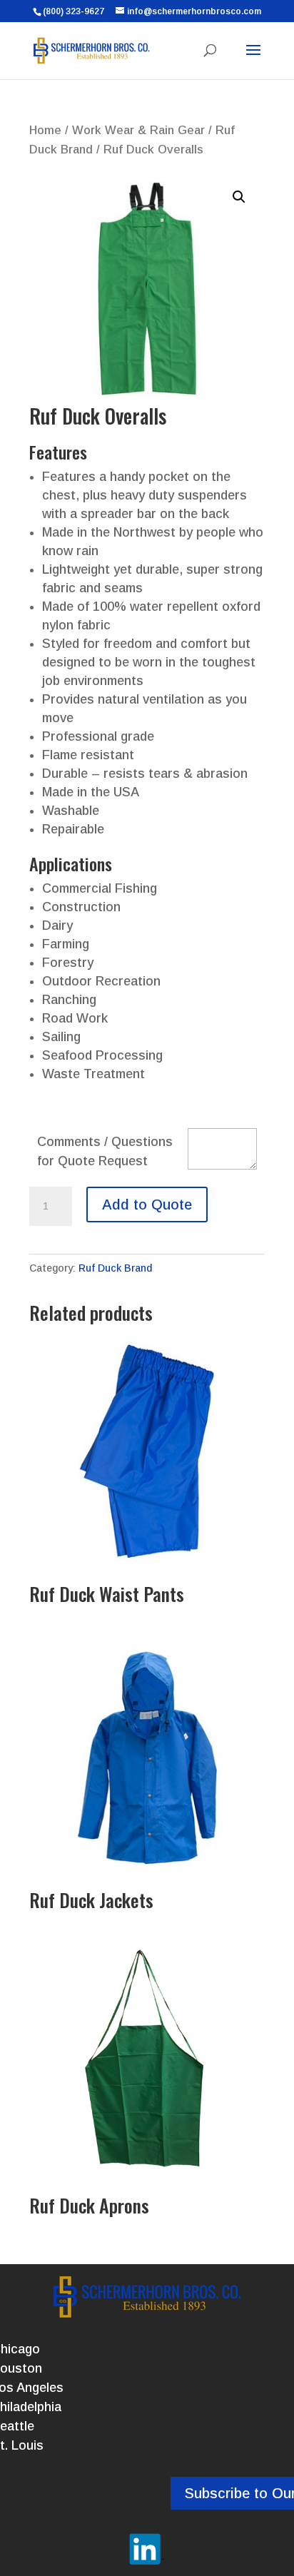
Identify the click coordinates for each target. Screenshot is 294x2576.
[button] (239, 197)
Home (45, 130)
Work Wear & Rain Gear (138, 130)
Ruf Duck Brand (115, 1268)
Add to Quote (147, 1205)
